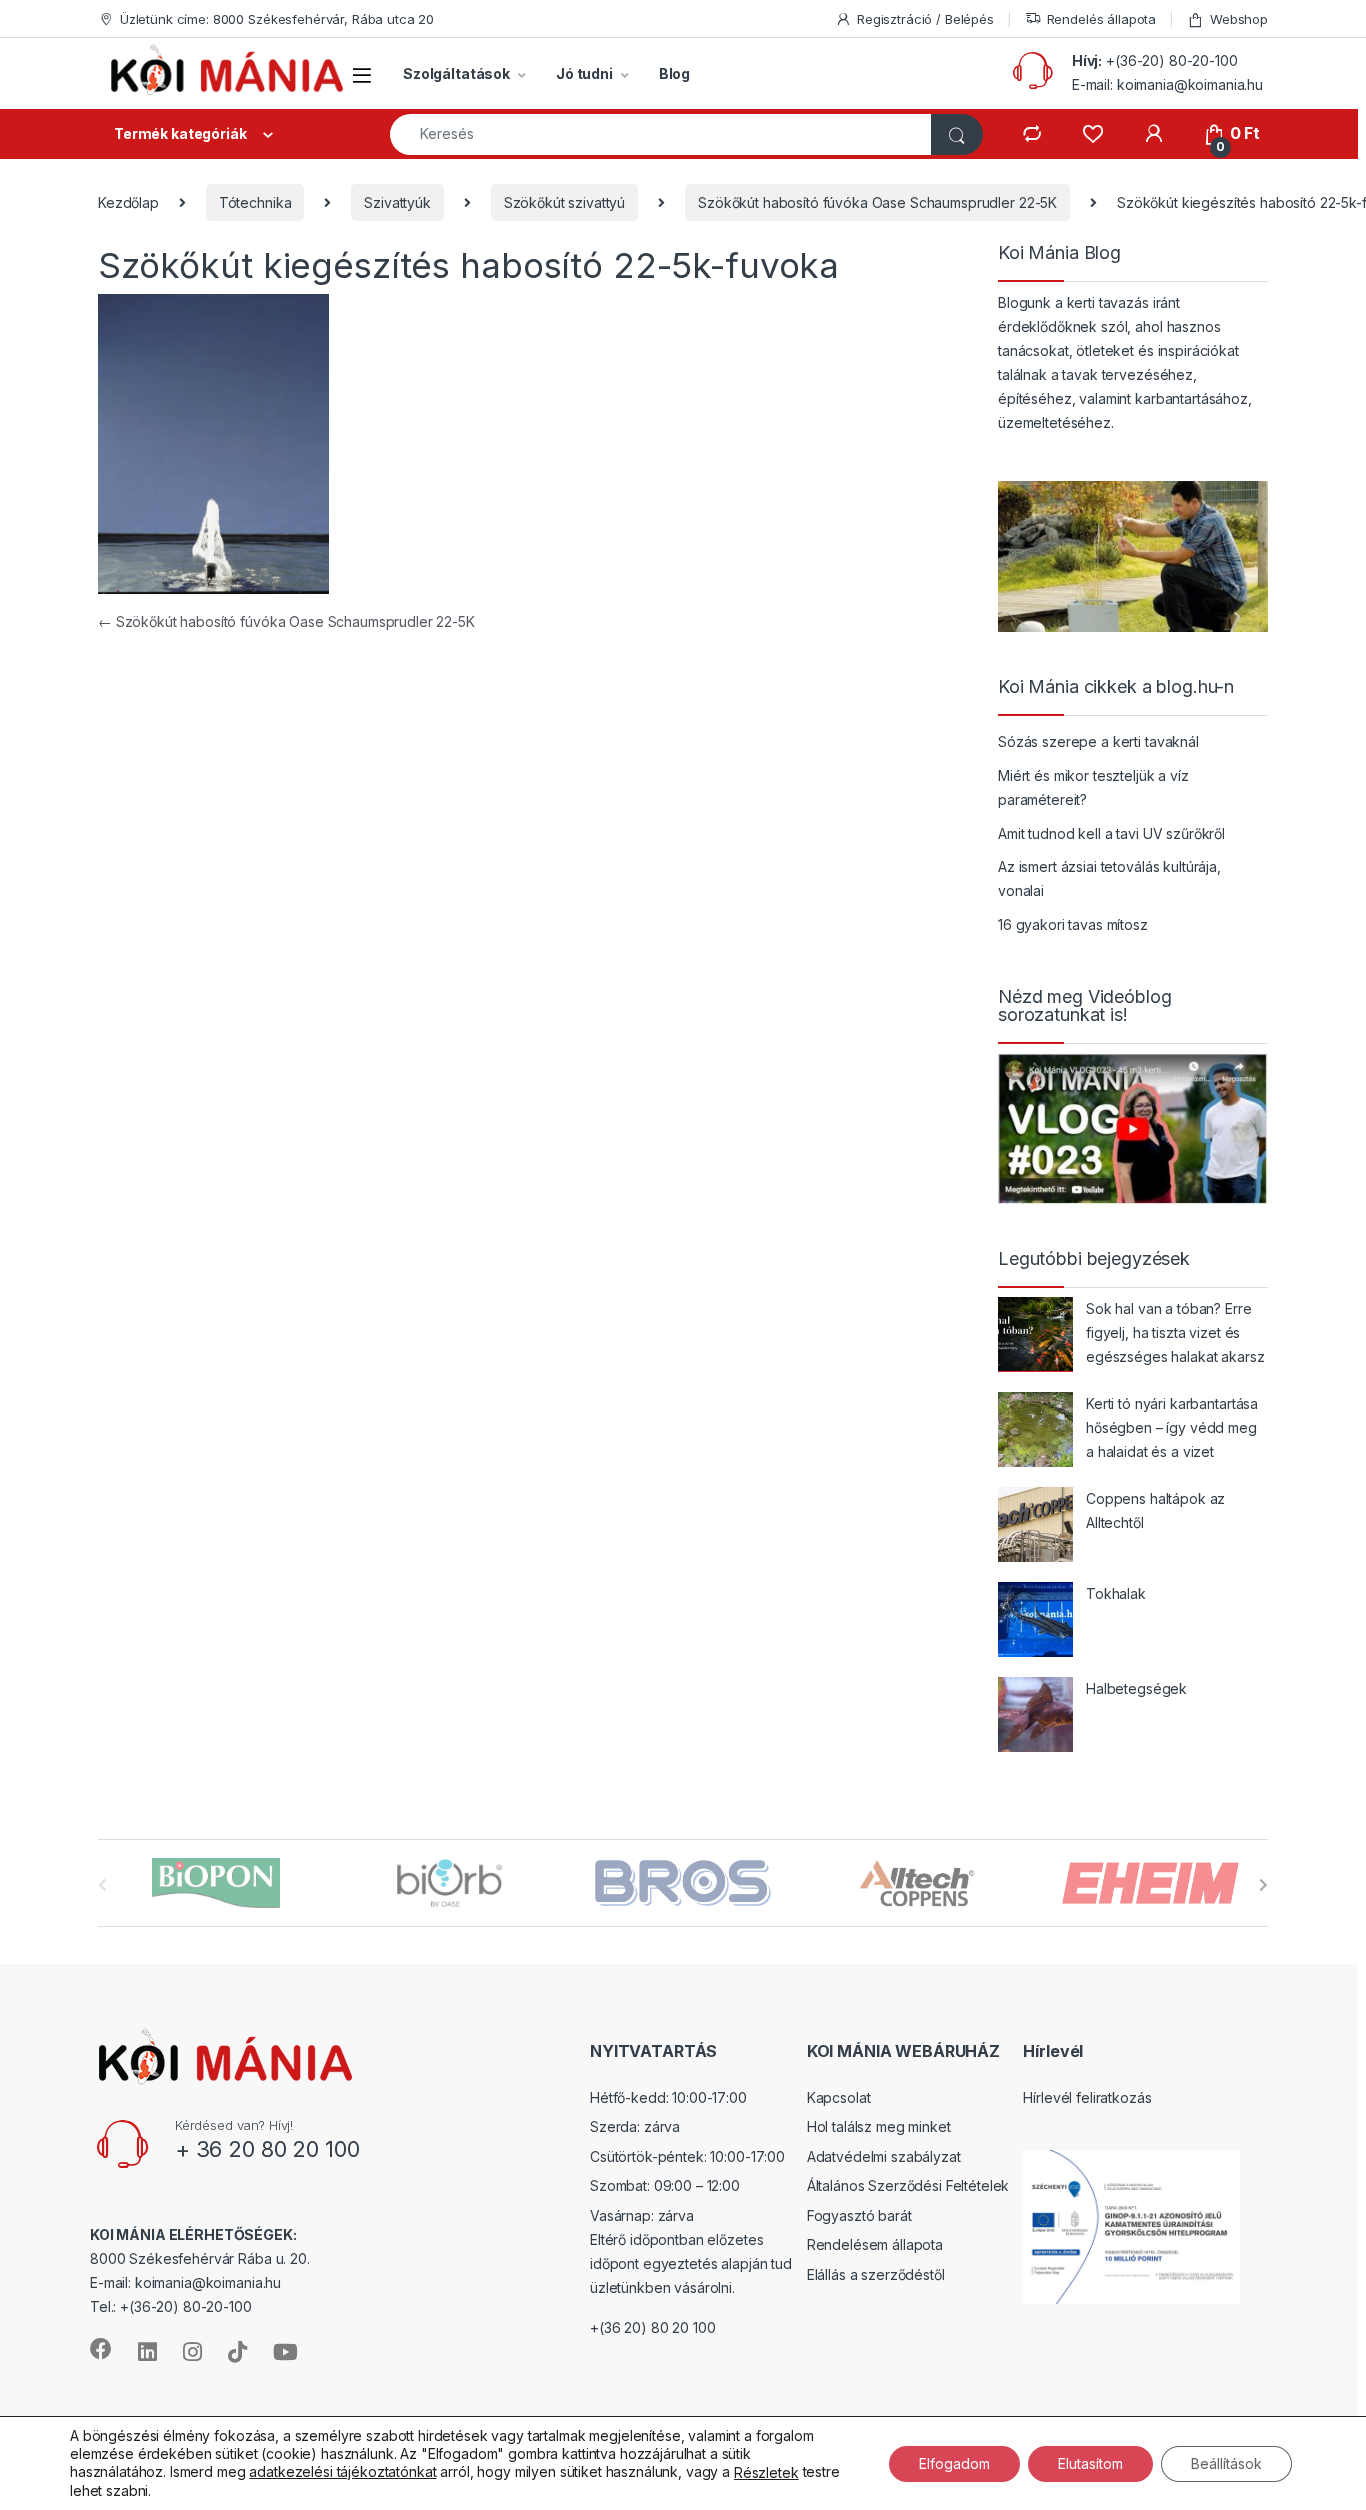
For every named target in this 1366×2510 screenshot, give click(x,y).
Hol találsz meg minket (879, 2126)
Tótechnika (255, 202)
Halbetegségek (1136, 1688)
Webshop (1239, 19)
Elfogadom (954, 2462)
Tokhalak (1116, 1593)
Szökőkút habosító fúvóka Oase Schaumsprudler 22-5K (877, 202)
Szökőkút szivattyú (564, 202)
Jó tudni (584, 73)
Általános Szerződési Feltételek (908, 2185)
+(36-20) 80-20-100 (1171, 60)
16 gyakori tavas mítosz (1073, 924)
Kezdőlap (128, 202)
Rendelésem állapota (875, 2244)
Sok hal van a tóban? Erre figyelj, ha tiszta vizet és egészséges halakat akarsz (1175, 1332)
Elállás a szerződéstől (876, 2274)
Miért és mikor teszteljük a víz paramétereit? (1093, 787)
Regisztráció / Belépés (925, 19)
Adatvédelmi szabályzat (884, 2156)
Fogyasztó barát (859, 2215)
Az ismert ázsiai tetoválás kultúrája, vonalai (1109, 878)
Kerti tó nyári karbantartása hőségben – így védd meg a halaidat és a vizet (1172, 1427)
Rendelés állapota (1102, 19)
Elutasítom (1090, 2462)
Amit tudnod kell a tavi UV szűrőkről (1111, 833)
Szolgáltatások (456, 73)
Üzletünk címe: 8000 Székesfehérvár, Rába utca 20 (277, 19)
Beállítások (1226, 2462)
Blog (674, 73)
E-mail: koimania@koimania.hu (1167, 84)
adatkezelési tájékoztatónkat (342, 2471)
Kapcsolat (839, 2097)
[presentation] (1263, 1885)
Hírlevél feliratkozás (1087, 2097)
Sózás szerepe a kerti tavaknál (1098, 741)
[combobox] (661, 134)
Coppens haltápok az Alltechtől (1155, 1510)
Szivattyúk (397, 202)
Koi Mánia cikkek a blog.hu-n (1116, 687)
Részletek (766, 2472)
